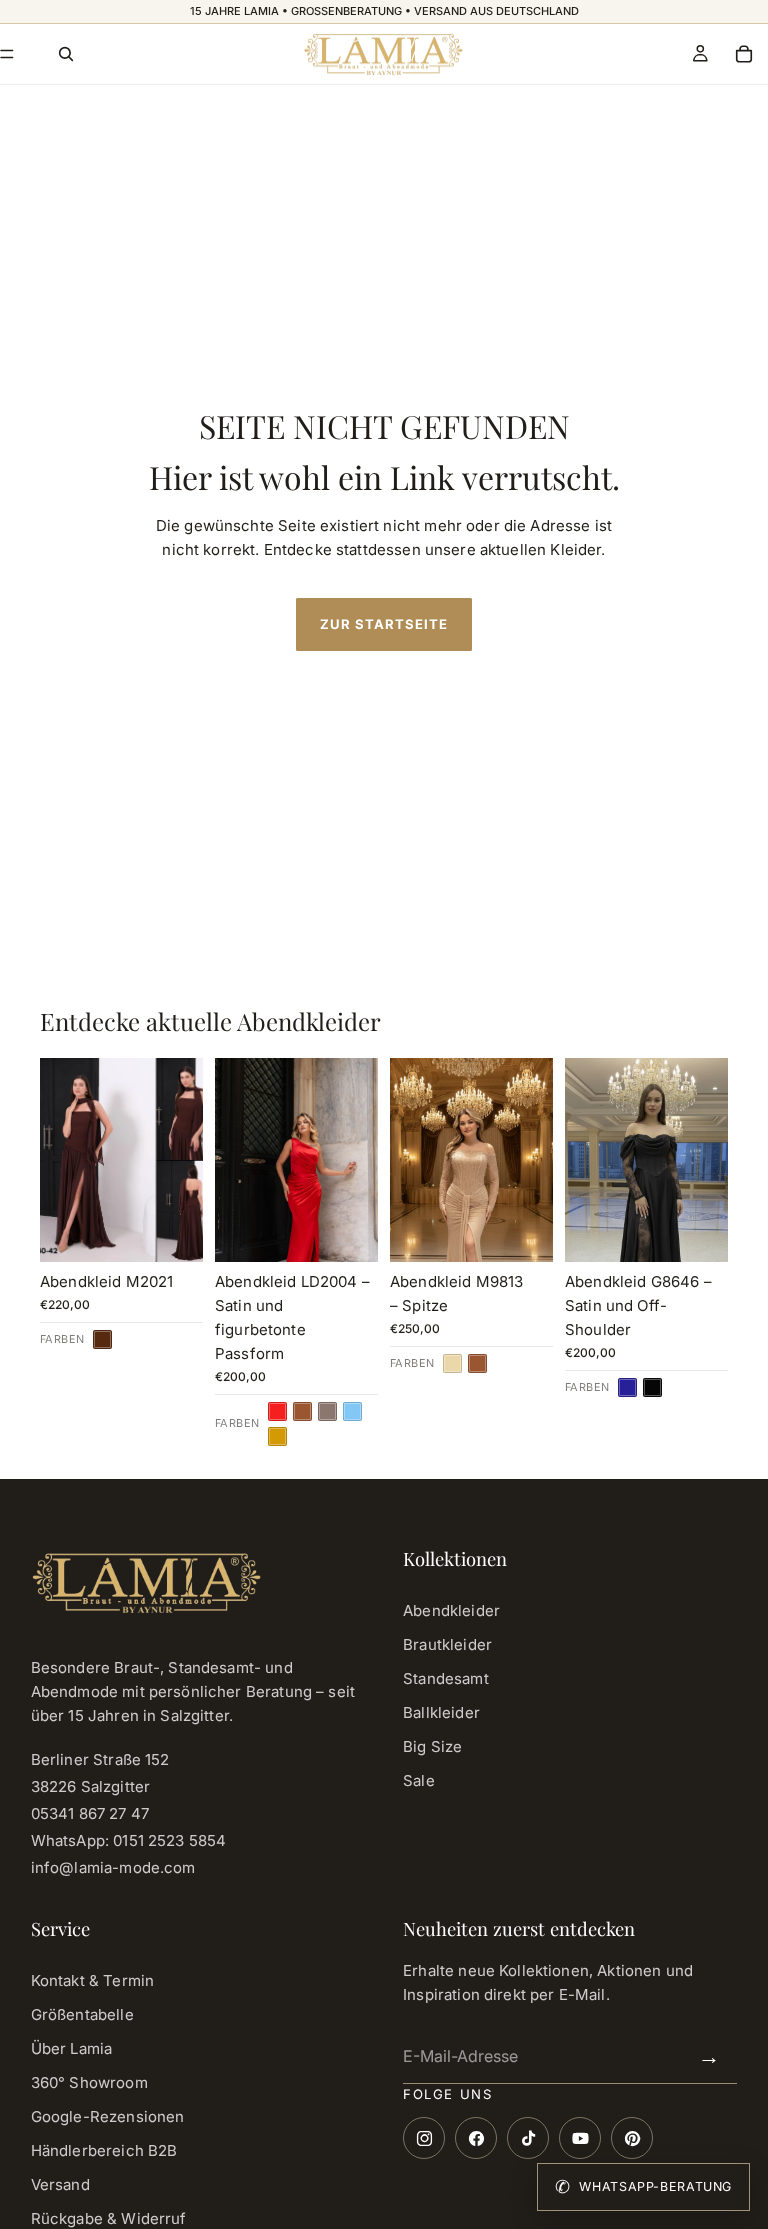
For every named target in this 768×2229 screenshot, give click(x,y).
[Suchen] (66, 54)
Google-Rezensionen (108, 2116)
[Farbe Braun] (302, 1411)
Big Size (432, 1746)
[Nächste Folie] (356, 1160)
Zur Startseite (384, 624)
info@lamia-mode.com (113, 1867)
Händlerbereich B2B (104, 2150)
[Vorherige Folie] (237, 1160)
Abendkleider (451, 1610)
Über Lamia (72, 2048)
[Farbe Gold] (277, 1436)
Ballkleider (441, 1712)
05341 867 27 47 (90, 1813)
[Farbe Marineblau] (627, 1387)
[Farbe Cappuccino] (327, 1411)
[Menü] (7, 54)
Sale (419, 1780)
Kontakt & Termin (92, 1980)
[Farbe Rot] (277, 1411)
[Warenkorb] (744, 54)
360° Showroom (89, 2082)
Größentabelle (82, 2014)
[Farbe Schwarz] (652, 1387)
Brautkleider (447, 1644)
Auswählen (189, 1225)
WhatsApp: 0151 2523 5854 (129, 1840)
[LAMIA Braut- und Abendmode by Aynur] (383, 54)
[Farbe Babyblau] (352, 1411)
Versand (60, 2184)
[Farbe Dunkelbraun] (102, 1339)
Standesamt (446, 1678)
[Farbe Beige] (452, 1363)
